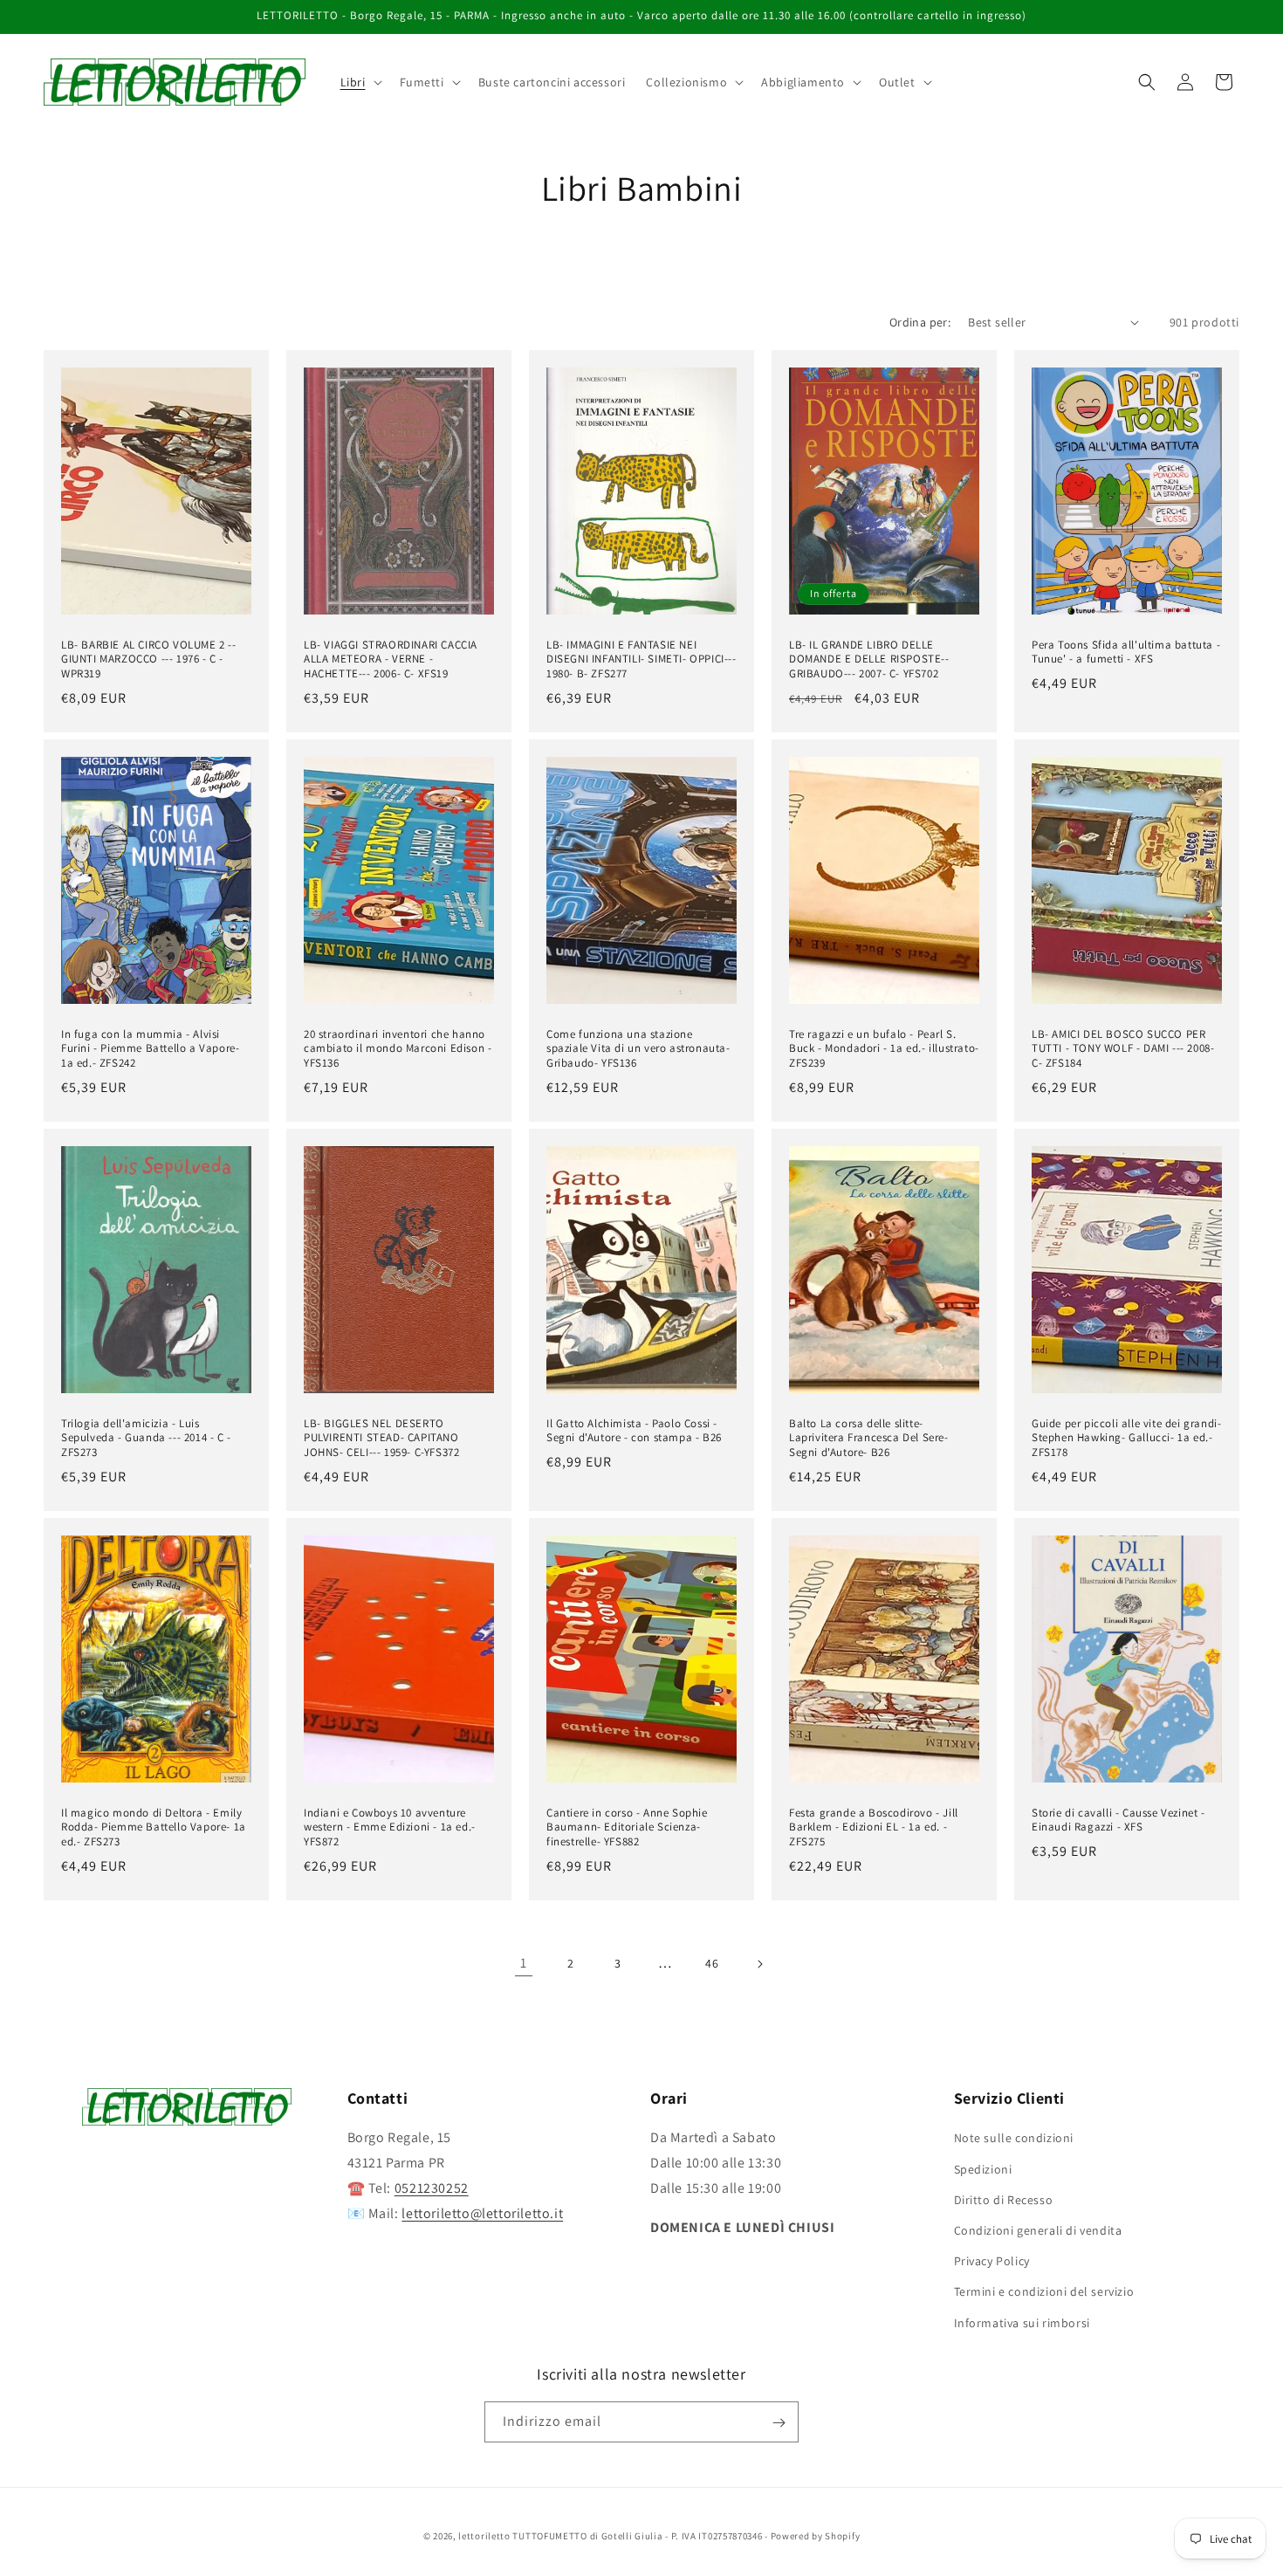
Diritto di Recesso (1004, 2199)
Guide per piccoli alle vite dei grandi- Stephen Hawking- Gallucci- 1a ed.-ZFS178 (1126, 1439)
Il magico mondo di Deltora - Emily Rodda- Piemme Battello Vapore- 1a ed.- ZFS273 (154, 1828)
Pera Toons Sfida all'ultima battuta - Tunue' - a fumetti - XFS (1126, 652)
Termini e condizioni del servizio (1044, 2291)
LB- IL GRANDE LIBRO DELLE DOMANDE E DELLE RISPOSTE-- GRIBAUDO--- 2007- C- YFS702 (869, 659)
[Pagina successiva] (759, 1964)
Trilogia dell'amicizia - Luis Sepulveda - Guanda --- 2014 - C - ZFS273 (146, 1439)
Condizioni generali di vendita (1038, 2229)
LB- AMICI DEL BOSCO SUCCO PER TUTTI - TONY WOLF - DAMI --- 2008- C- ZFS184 (1123, 1049)
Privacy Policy (992, 2261)
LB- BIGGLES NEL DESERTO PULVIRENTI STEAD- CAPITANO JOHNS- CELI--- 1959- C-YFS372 (381, 1439)
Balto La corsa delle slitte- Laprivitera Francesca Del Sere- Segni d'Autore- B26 (869, 1439)
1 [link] (524, 1963)
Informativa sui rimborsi (1022, 2322)
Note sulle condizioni (1014, 2138)
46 (712, 1963)
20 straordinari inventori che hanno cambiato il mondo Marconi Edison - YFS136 (398, 1049)
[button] (360, 82)
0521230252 (432, 2188)
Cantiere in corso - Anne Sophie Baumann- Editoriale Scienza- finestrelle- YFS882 (627, 1828)
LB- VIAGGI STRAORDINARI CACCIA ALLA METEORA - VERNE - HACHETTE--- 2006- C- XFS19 (391, 659)
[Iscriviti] (779, 2423)
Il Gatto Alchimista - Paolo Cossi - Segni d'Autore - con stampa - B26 (634, 1431)
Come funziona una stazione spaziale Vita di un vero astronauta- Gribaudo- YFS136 (638, 1049)
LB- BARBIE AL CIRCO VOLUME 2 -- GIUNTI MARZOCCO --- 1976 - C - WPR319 (149, 659)
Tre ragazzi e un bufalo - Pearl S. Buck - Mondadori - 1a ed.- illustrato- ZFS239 (884, 1049)
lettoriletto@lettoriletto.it (482, 2212)
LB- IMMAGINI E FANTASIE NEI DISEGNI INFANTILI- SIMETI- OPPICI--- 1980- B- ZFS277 (641, 659)
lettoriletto (484, 2536)
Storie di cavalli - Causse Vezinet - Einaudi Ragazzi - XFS (1118, 1820)
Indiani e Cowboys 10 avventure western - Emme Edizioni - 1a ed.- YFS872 (390, 1828)
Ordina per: (920, 322)
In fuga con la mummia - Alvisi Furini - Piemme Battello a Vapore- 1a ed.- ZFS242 (150, 1049)
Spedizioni (983, 2168)
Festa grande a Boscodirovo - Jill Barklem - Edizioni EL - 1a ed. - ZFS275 (874, 1828)
